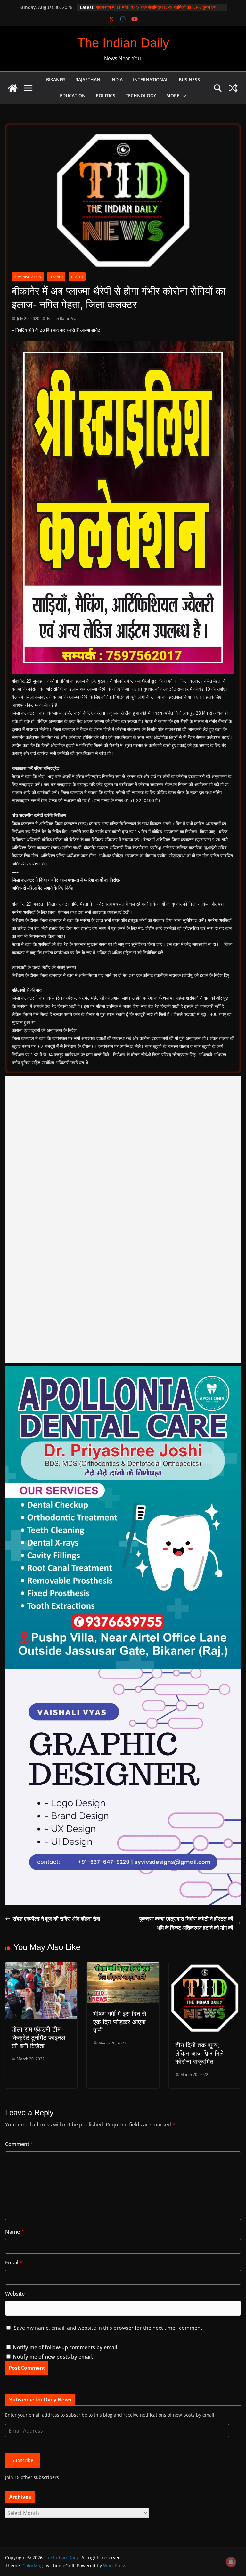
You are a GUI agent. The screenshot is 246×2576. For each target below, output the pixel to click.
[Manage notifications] (231, 2562)
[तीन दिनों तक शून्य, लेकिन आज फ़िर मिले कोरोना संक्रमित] (205, 1967)
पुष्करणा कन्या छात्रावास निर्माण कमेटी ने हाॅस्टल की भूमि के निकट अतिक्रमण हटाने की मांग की (186, 1923)
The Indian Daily (123, 43)
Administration (28, 277)
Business (189, 80)
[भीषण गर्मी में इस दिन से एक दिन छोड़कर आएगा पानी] (123, 1967)
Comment (19, 2144)
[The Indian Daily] (13, 88)
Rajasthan (88, 80)
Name (15, 2232)
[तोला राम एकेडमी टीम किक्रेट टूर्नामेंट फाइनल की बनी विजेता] (41, 1967)
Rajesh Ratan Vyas (63, 318)
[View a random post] (233, 88)
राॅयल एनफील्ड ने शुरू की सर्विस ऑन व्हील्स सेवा (57, 1919)
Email (14, 2263)
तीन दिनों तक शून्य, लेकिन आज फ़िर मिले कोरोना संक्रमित (199, 2053)
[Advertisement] (123, 1219)
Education (73, 96)
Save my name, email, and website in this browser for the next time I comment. (109, 2328)
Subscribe (23, 2460)
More (173, 96)
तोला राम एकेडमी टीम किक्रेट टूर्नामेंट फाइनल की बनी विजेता (38, 2038)
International (151, 80)
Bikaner (56, 80)
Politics (106, 96)
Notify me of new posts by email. (53, 2357)
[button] (183, 96)
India (117, 80)
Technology (141, 96)
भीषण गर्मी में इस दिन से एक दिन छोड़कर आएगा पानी (120, 2022)
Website (15, 2294)
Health (77, 277)
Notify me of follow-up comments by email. (66, 2347)
